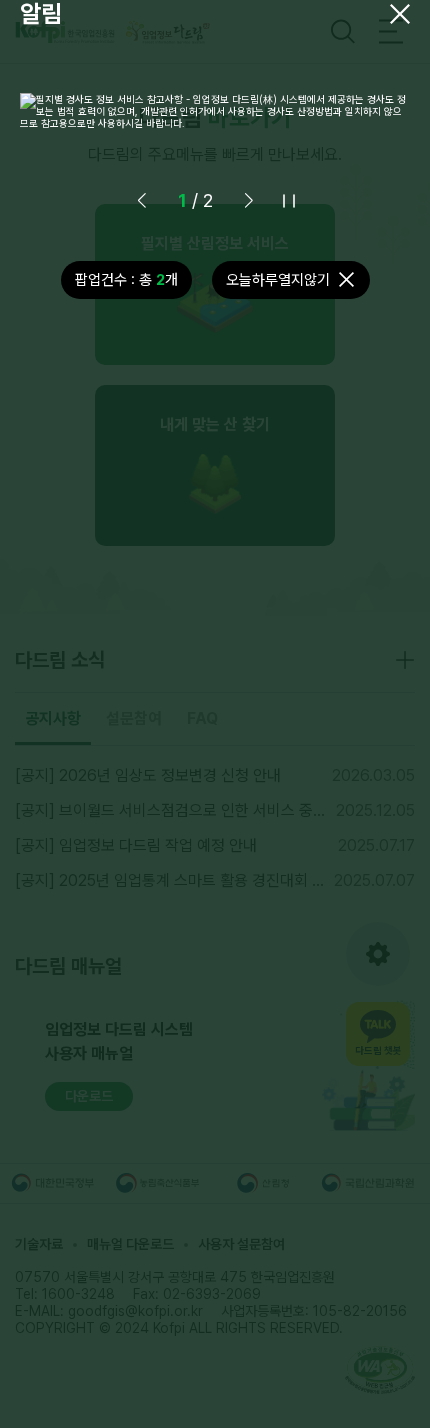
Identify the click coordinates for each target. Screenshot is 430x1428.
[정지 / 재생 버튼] (289, 201)
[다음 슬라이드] (249, 201)
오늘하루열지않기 (278, 280)
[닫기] (400, 14)
